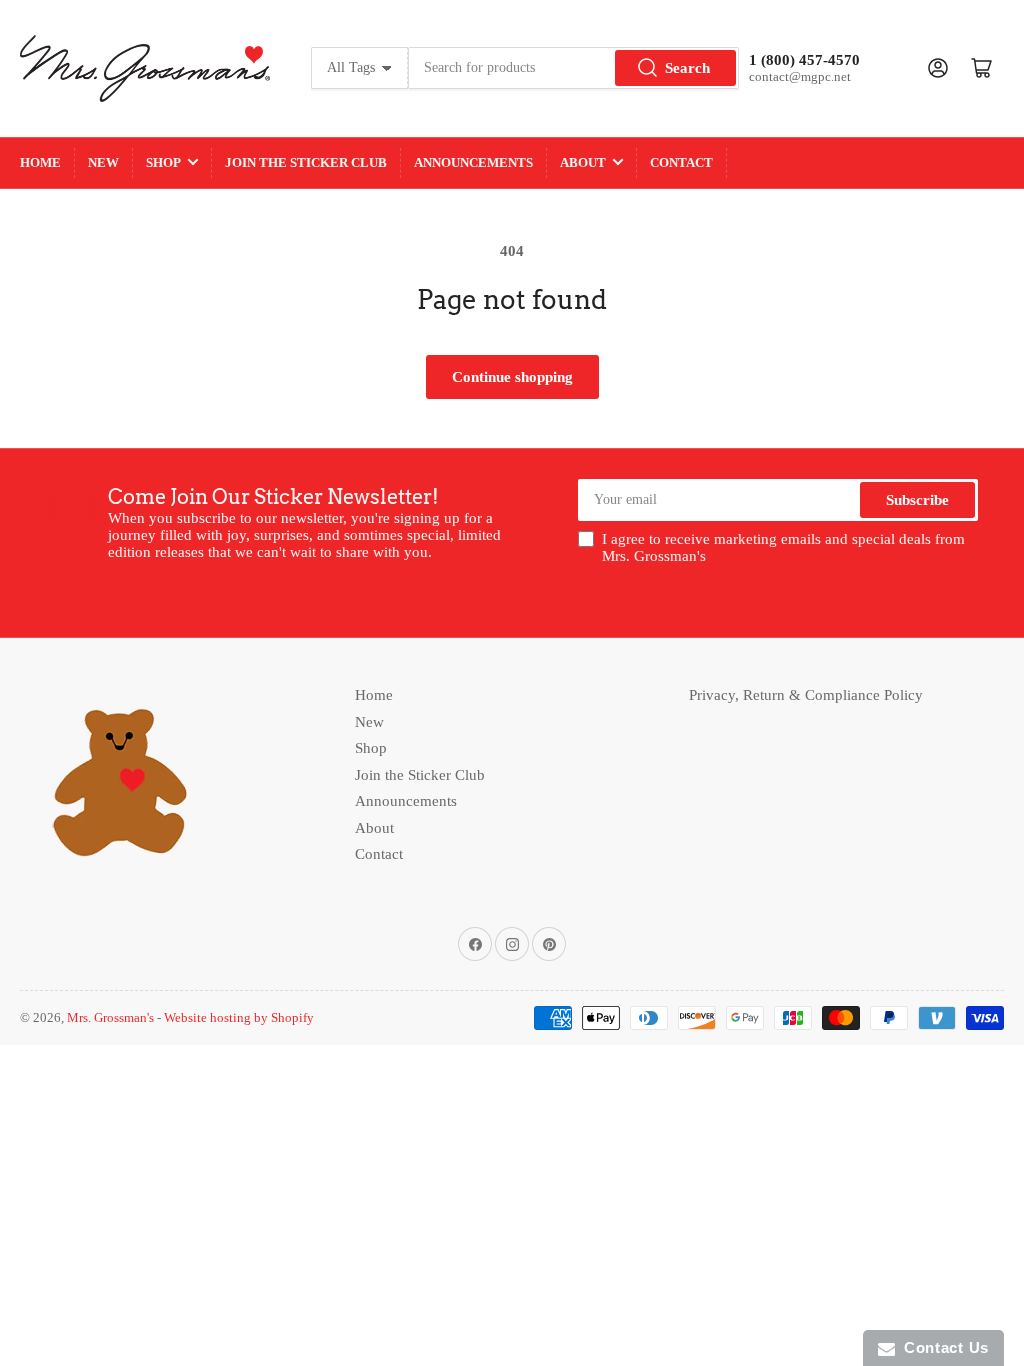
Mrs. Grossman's (110, 1017)
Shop (163, 162)
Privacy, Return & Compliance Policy (806, 695)
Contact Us (942, 1347)
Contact (681, 162)
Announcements (473, 162)
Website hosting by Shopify (239, 1017)
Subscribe (917, 500)
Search (687, 68)
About (583, 162)
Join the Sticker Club (306, 162)
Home (40, 162)
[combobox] (574, 68)
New (103, 162)
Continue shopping (512, 377)
